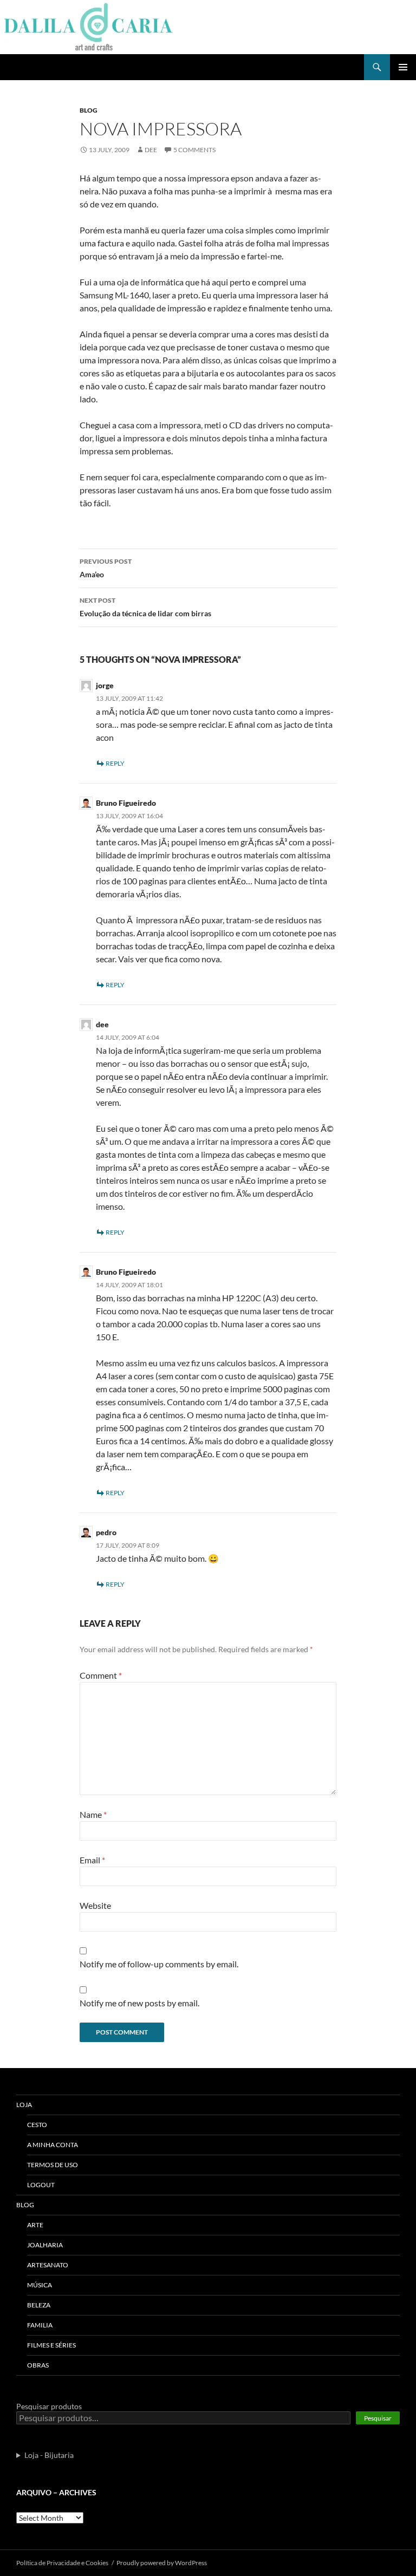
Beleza (39, 2305)
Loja (24, 2105)
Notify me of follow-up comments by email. (159, 1964)
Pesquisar (378, 2418)
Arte (35, 2225)
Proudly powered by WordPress (162, 2563)
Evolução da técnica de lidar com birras (145, 607)
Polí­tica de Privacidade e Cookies (62, 2563)
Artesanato (48, 2265)
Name (93, 1814)
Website (95, 1905)
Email (92, 1860)
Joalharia (45, 2245)
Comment (101, 1675)
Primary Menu (403, 67)
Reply (115, 763)
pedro (106, 1532)
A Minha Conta (53, 2145)
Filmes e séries (51, 2345)
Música (40, 2285)
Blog (89, 110)
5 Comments (194, 150)
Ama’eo (106, 568)
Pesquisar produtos (49, 2406)
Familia (40, 2325)
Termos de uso (53, 2165)
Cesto (37, 2125)
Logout (41, 2185)
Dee (151, 150)
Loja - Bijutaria (49, 2455)
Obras (38, 2365)
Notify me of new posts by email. (139, 2003)
